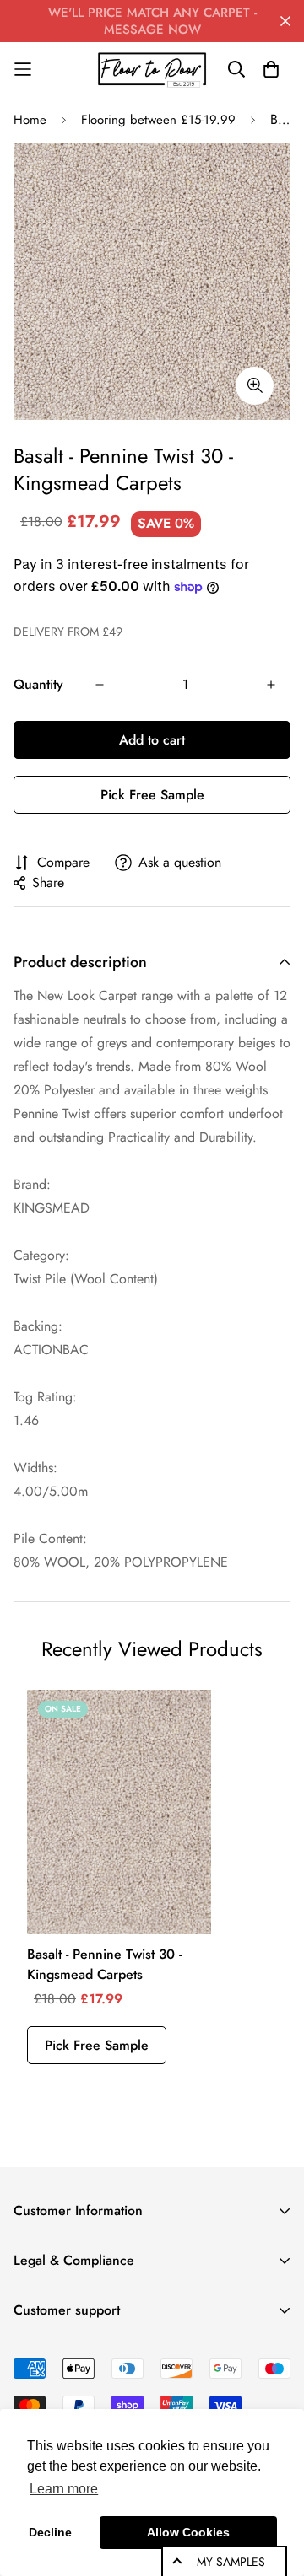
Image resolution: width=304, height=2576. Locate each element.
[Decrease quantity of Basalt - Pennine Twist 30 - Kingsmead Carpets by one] (100, 685)
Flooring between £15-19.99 (158, 120)
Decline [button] (50, 2532)
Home (30, 120)
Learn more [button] (64, 2489)
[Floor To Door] (152, 69)
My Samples (231, 2562)
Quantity (38, 684)
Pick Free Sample (152, 795)
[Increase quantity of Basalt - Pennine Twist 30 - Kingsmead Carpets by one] (271, 685)
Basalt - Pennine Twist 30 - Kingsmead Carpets (104, 1964)
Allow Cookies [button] (188, 2532)
